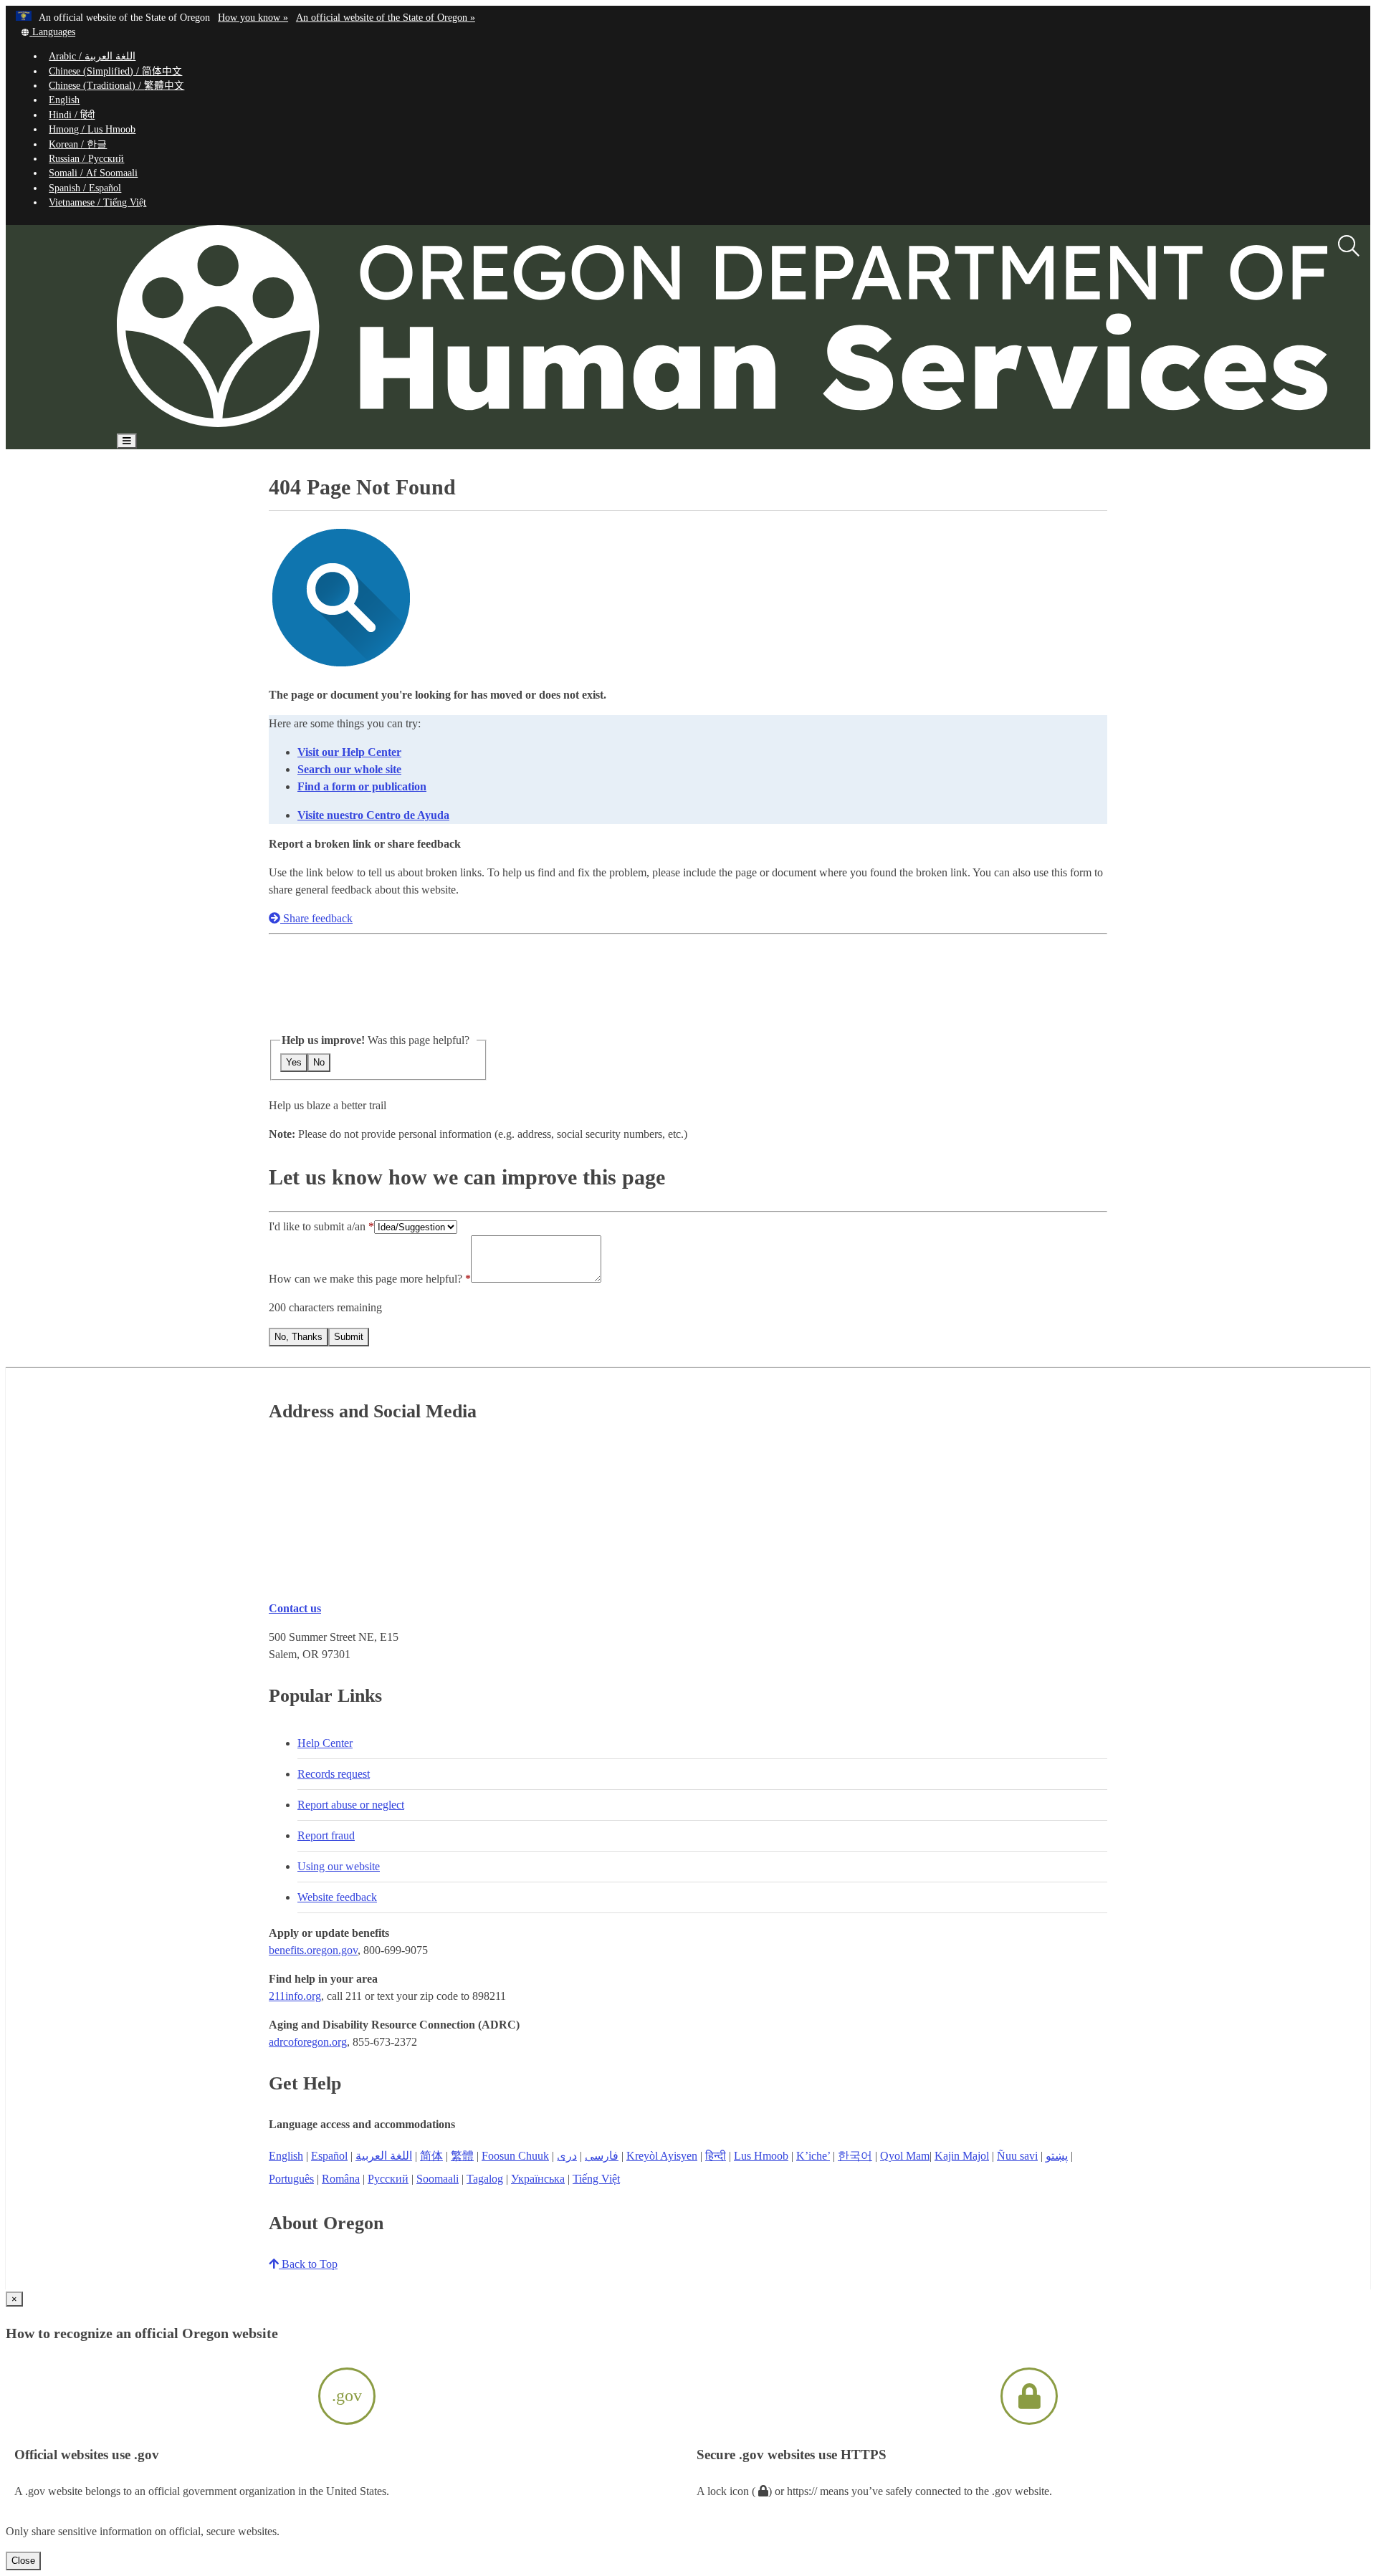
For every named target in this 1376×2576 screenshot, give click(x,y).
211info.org (295, 1996)
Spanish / (85, 188)
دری (567, 2156)
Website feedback (337, 1897)
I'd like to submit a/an (319, 1226)
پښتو (1057, 2156)
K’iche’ (813, 2156)
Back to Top (308, 2264)
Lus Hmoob (761, 2156)
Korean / (78, 144)
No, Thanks (298, 1337)
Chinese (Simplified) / (115, 71)
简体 (431, 2156)
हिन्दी (716, 2156)
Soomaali (438, 2179)
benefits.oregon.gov (313, 1950)
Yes (294, 1062)
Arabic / (92, 56)
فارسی (602, 2156)
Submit (349, 1337)
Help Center (325, 1743)
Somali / (93, 173)
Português (291, 2179)
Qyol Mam (905, 2156)
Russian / (86, 159)
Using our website (339, 1866)
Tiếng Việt (596, 2179)
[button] (48, 32)
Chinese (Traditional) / (116, 86)
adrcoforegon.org (308, 2042)
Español (329, 2156)
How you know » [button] (253, 18)
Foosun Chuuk (515, 2156)
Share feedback (316, 918)
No (319, 1062)
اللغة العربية (384, 2156)
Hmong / (92, 129)
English (64, 100)
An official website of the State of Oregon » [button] (386, 18)
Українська (538, 2179)
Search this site (195, 482)
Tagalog (485, 2179)
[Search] (1349, 246)
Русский (388, 2179)
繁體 (462, 2156)
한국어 (855, 2156)
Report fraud (326, 1835)
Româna (341, 2179)
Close (23, 2561)
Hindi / (72, 115)
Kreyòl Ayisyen (662, 2156)
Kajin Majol (962, 2156)
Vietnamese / (97, 202)
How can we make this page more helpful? (365, 1279)
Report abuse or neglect (351, 1805)
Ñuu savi (1017, 2156)
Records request (334, 1774)
